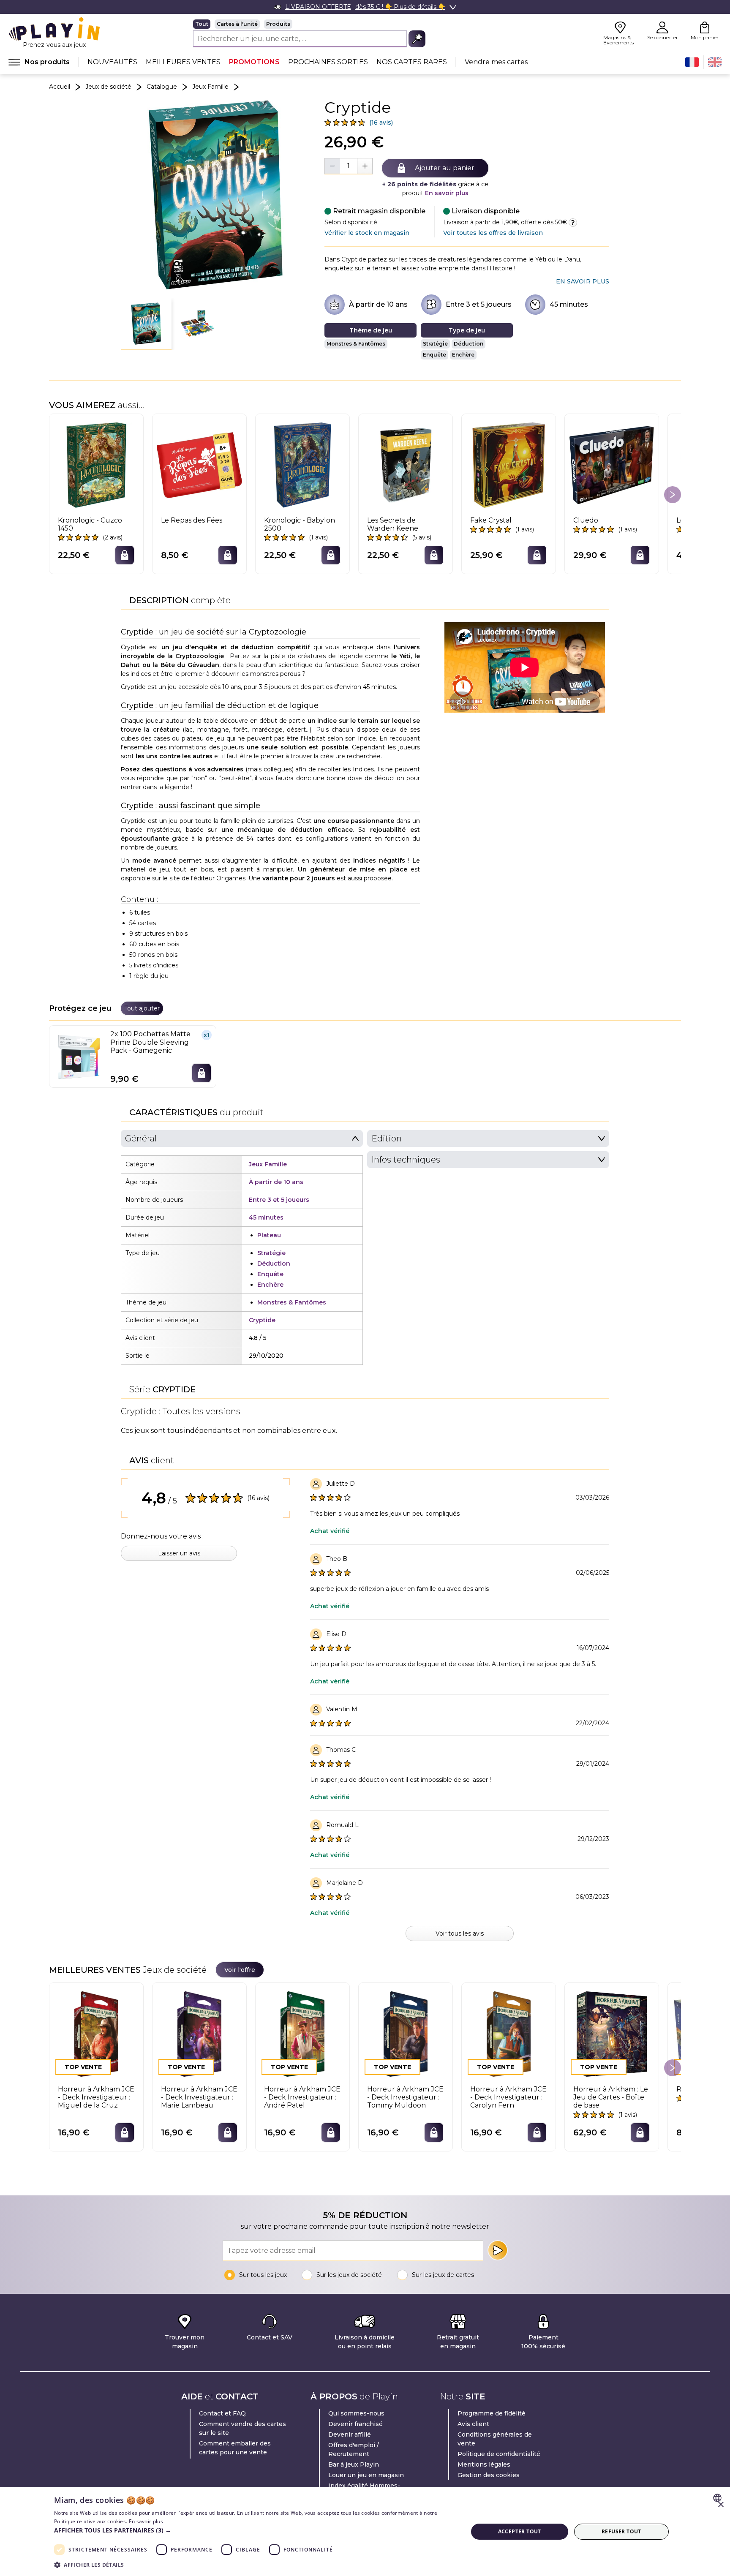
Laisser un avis (179, 1553)
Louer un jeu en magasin (366, 2475)
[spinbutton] (349, 166)
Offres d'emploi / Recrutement (354, 2449)
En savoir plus (447, 193)
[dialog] (365, 2532)
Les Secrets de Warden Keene (393, 524)
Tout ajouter (142, 1008)
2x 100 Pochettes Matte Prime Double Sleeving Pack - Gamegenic (150, 1042)
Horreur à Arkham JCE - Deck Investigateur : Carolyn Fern (508, 2097)
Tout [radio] (202, 24)
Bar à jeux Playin (354, 2464)
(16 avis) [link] (381, 123)
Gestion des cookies (489, 2475)
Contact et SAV (270, 2337)
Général (141, 1138)
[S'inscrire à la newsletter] (498, 2250)
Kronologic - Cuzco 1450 (90, 524)
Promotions (254, 62)
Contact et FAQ (222, 2413)
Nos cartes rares (412, 62)
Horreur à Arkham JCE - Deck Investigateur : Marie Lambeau (199, 2097)
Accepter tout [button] (520, 2531)
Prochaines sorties (328, 62)
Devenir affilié (350, 2434)
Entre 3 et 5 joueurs (479, 304)
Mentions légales (484, 2464)
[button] (146, 324)
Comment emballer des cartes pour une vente (235, 2448)
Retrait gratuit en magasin (458, 2342)
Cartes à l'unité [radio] (237, 24)
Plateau (269, 1235)
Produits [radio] (278, 24)
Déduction (469, 344)
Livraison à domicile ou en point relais (365, 2342)
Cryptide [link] (262, 1320)
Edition (387, 1138)
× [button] (720, 2505)
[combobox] (718, 2498)
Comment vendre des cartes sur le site (242, 2428)
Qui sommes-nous (356, 2413)
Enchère (463, 355)
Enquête (434, 355)
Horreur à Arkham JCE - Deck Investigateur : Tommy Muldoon (405, 2097)
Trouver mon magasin (185, 2342)
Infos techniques (406, 1160)
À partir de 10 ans (378, 304)
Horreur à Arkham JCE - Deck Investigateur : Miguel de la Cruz (96, 2097)
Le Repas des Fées (192, 520)
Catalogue (162, 87)
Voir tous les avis (460, 1933)
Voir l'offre (240, 1970)
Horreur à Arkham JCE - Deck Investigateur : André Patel (302, 2097)
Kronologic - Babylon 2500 (300, 524)
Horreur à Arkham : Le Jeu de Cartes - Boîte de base (611, 2097)
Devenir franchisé (355, 2424)
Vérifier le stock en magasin (367, 233)
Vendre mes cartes (496, 62)
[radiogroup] (309, 24)
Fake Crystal (491, 520)
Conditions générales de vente (495, 2439)
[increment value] (365, 166)
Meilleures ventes (183, 62)
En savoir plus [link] (583, 281)
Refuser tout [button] (621, 2531)
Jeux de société (108, 87)
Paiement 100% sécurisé (543, 2342)
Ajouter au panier (445, 168)
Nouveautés (112, 62)
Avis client (473, 2424)
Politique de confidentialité (499, 2454)
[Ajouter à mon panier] (125, 555)
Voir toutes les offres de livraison (493, 233)
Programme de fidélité (492, 2413)
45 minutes (569, 304)
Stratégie (435, 344)
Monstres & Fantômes (356, 344)
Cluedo (586, 520)
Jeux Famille (210, 87)
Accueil (60, 87)
